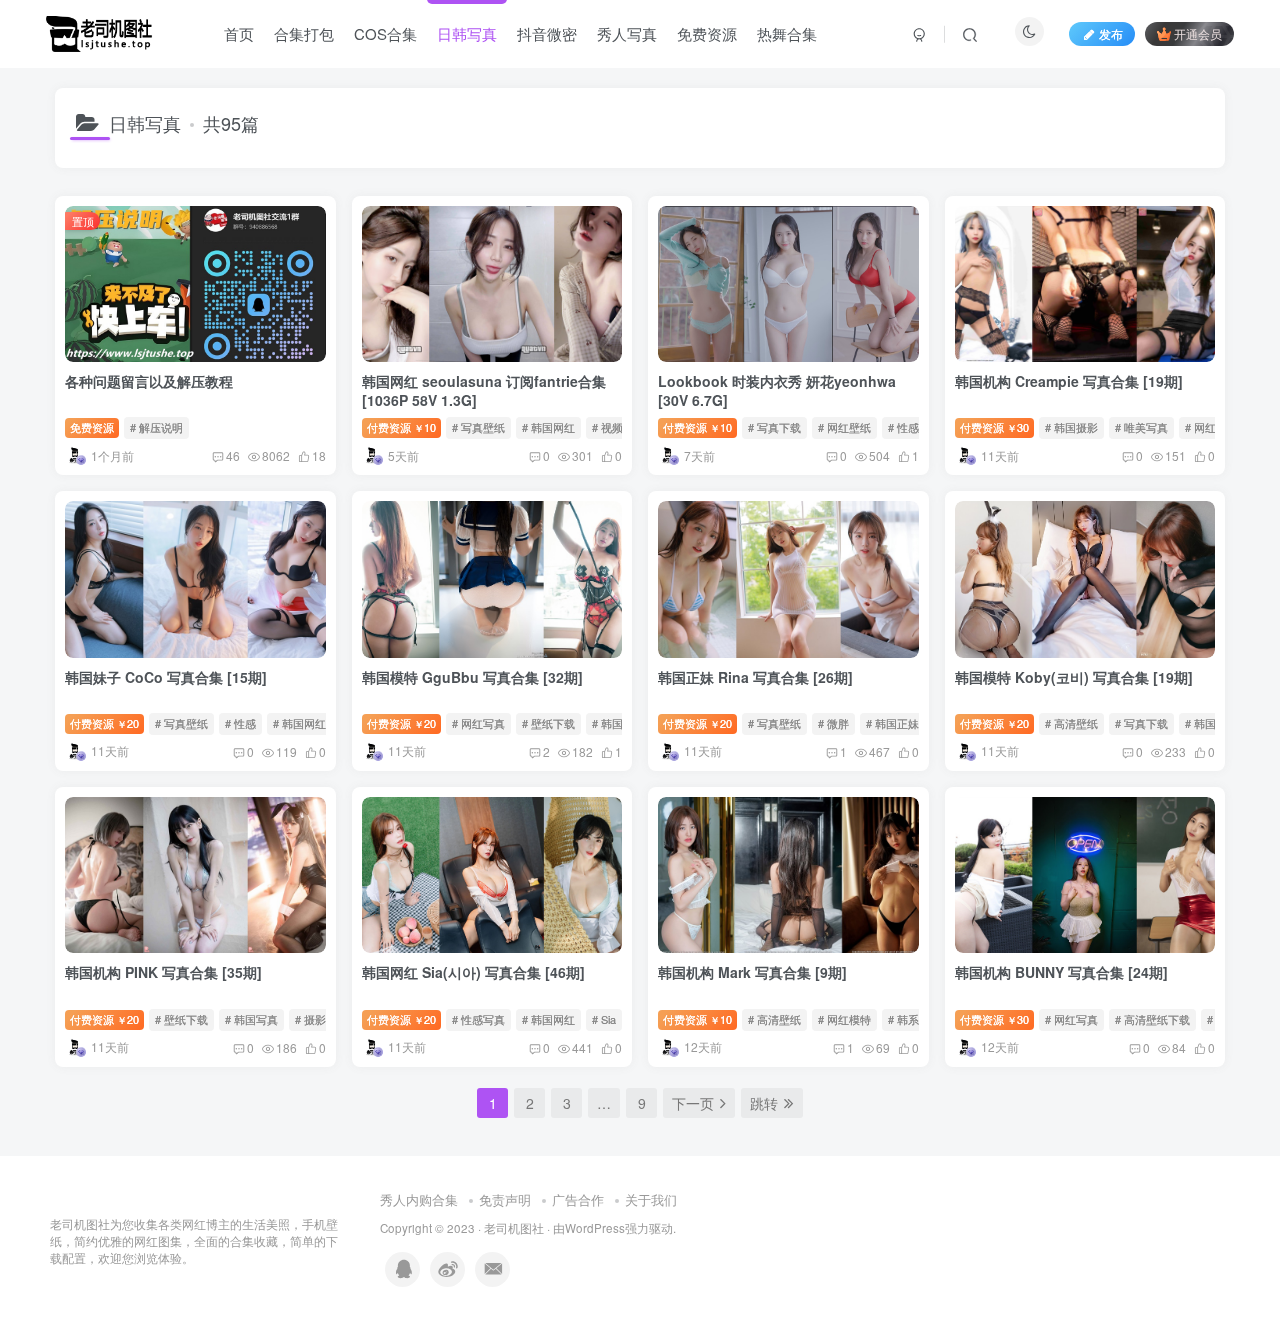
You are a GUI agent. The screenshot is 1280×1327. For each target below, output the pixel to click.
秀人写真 (627, 33)
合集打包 (304, 33)
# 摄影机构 (321, 1019)
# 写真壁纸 (478, 427)
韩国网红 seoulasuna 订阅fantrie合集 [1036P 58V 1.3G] (484, 391)
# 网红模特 (844, 1019)
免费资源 (707, 33)
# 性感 (240, 723)
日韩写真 (467, 33)
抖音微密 (547, 33)
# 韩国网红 (548, 427)
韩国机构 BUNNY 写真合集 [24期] (1061, 972)
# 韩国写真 (251, 1019)
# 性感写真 (478, 1019)
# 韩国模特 (618, 723)
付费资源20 (104, 723)
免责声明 (505, 1199)
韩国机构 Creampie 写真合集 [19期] (1069, 381)
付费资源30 (994, 427)
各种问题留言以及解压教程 (149, 381)
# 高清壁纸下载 (1152, 1019)
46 (233, 455)
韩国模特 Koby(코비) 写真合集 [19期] (1074, 677)
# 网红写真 (478, 723)
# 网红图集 (1211, 427)
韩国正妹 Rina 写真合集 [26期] (755, 677)
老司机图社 (514, 1228)
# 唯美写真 (1141, 427)
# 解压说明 (156, 427)
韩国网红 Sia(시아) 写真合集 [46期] (473, 972)
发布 (1111, 33)
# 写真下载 (774, 427)
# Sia (604, 1019)
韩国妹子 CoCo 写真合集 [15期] (166, 677)
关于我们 (651, 1199)
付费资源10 (401, 427)
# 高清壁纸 (1071, 723)
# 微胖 (833, 723)
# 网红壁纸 (844, 427)
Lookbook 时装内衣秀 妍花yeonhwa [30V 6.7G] (777, 391)
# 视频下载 (618, 427)
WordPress (595, 1228)
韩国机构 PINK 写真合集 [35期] (163, 972)
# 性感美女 (914, 427)
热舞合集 (787, 33)
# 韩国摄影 (1071, 427)
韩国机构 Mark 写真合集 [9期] (752, 972)
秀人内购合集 (419, 1199)
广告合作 (578, 1199)
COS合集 (385, 33)
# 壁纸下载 (548, 723)
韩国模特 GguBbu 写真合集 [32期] (472, 677)
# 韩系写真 (914, 1019)
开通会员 (1198, 33)
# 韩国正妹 (892, 723)
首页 (239, 33)
